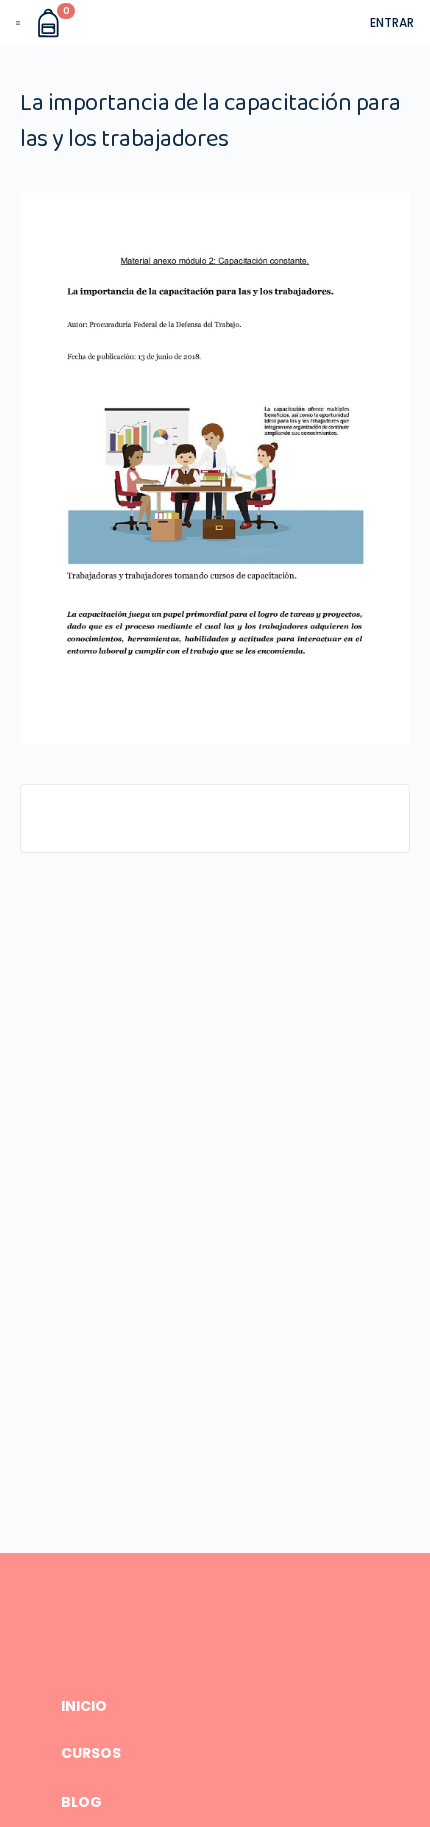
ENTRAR (392, 22)
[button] (18, 23)
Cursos (91, 1753)
